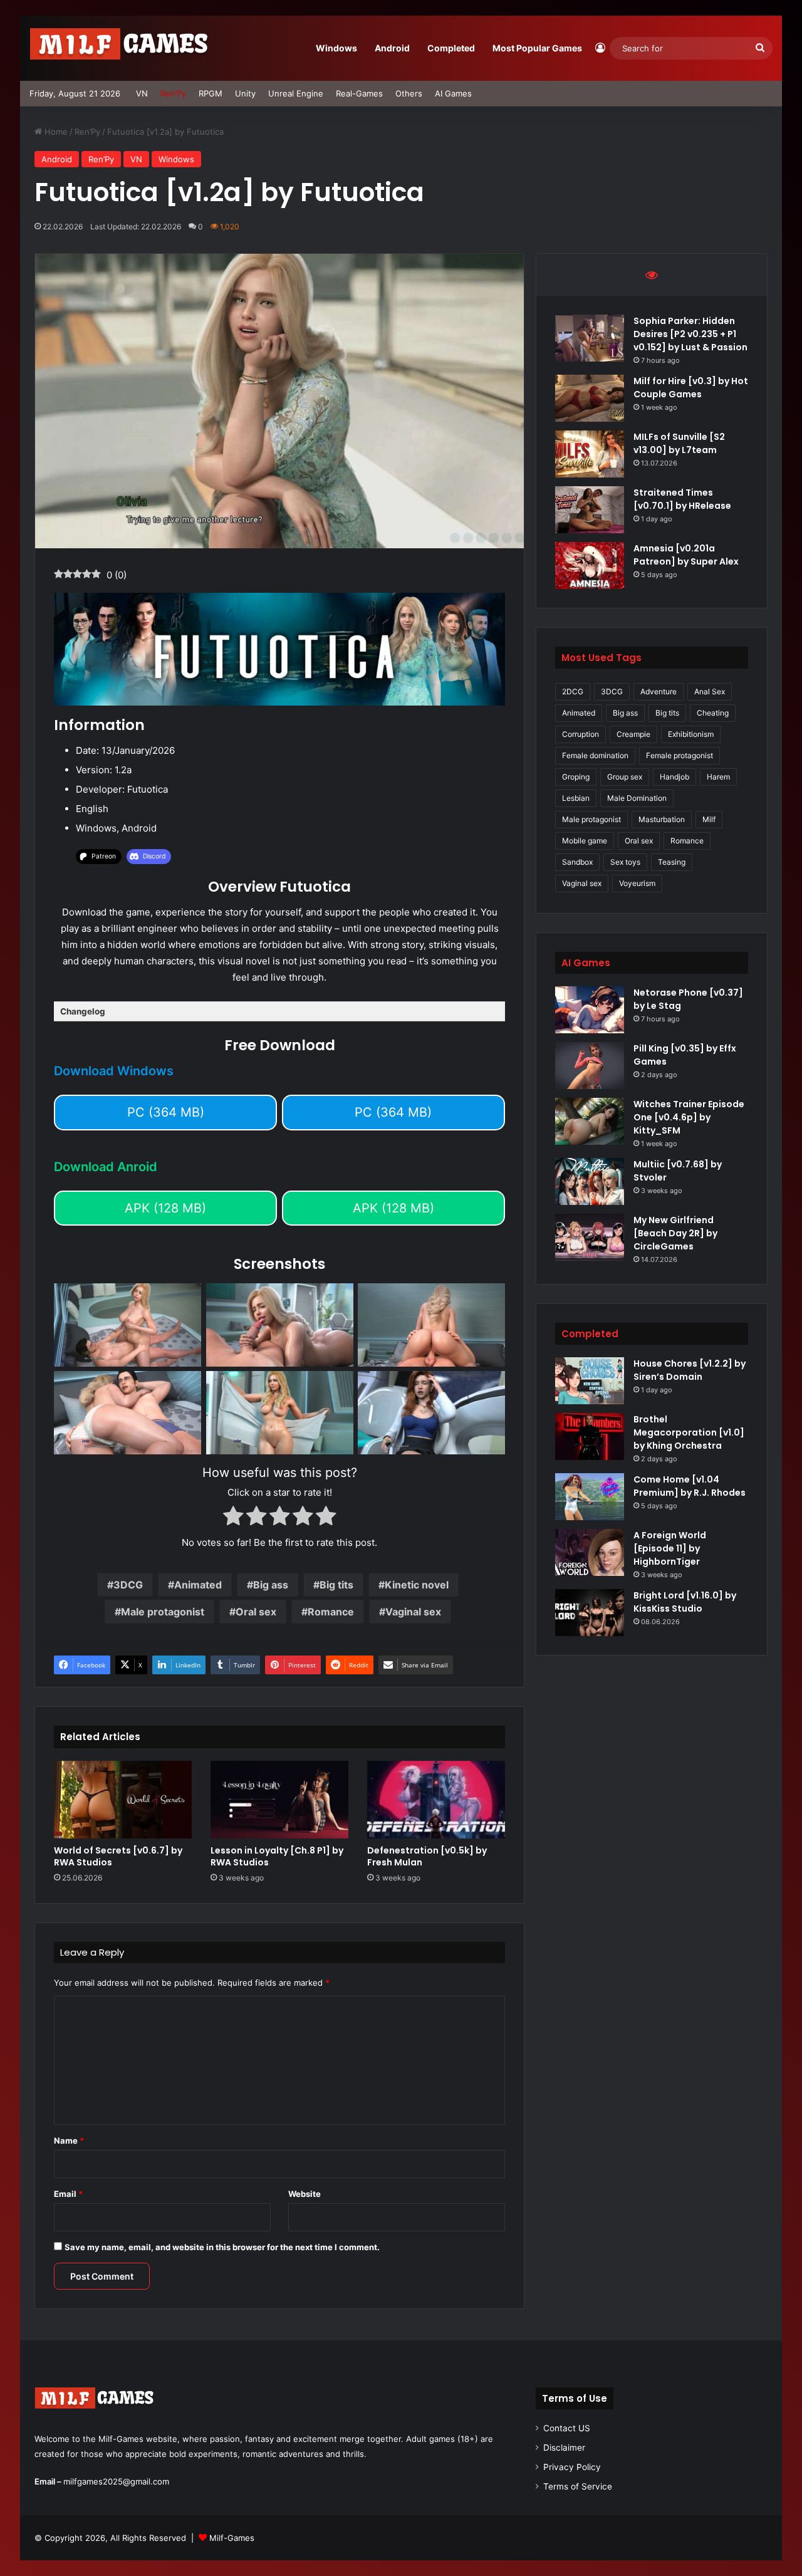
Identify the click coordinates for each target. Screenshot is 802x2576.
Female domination (595, 755)
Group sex (625, 777)
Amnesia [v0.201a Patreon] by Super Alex (686, 555)
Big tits (336, 1585)
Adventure (659, 691)
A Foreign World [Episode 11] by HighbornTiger (670, 1548)
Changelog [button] (83, 1011)
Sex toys (625, 862)
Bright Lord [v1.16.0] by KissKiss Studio (685, 1602)
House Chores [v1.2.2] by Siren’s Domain (690, 1370)
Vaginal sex (413, 1612)
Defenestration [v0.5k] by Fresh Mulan (427, 1856)
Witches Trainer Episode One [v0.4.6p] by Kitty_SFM (689, 1117)
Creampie (633, 734)
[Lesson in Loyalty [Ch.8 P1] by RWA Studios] (279, 1800)
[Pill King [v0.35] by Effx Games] (590, 1066)
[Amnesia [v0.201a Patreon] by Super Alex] (590, 566)
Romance (331, 1612)
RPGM (211, 93)
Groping (576, 777)
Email (68, 2194)
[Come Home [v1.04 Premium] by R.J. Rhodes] (590, 1497)
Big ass (271, 1585)
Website (305, 2194)
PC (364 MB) (166, 1112)
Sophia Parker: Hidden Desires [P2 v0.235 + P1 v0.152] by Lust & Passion (690, 334)
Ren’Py (173, 93)
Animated (198, 1585)
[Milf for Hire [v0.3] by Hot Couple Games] (590, 398)
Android (392, 48)
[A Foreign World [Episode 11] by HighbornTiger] (590, 1552)
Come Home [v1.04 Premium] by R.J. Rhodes (690, 1486)
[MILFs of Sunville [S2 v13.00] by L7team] (590, 454)
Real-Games (359, 93)
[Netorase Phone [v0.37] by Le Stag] (590, 1010)
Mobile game (585, 841)
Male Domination (637, 798)
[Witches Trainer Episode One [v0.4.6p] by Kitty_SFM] (590, 1121)
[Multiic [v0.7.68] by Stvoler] (590, 1181)
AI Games (453, 93)
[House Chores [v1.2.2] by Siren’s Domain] (590, 1381)
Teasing (672, 862)
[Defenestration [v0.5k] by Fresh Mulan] (436, 1800)
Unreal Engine (296, 93)
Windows (336, 48)
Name (69, 2141)
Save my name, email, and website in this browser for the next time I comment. (222, 2247)
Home (55, 132)
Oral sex (256, 1612)
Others (409, 93)
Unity (245, 93)
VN (142, 93)
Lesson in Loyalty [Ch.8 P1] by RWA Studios (277, 1856)
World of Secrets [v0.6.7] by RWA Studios (118, 1856)
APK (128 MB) (165, 1208)
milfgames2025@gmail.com (116, 2481)
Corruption (581, 734)
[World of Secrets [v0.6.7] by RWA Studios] (123, 1800)
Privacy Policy (572, 2467)
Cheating (713, 713)
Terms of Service (578, 2486)
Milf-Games (232, 2538)
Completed (451, 48)
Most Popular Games (537, 48)
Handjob (674, 777)
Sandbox (577, 862)
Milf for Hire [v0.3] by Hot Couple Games (691, 388)
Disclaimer (564, 2448)
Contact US (567, 2428)
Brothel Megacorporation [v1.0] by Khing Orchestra (689, 1432)
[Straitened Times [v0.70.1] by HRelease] (590, 510)
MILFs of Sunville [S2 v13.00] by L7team (679, 443)
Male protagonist (163, 1612)
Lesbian (576, 798)
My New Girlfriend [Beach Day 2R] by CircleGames (675, 1233)
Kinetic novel (417, 1585)
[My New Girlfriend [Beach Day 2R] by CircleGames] (590, 1237)
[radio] (233, 1518)
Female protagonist (680, 755)
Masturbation (662, 819)
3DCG (128, 1585)
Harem (718, 777)
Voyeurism (637, 883)
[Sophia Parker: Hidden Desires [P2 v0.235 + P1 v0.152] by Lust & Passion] (590, 338)
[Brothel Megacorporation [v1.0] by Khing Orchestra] (590, 1437)
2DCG (573, 691)
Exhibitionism (691, 734)
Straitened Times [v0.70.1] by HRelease (682, 499)
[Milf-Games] (127, 48)
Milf (709, 819)
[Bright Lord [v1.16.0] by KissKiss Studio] (590, 1613)
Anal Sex (710, 691)
